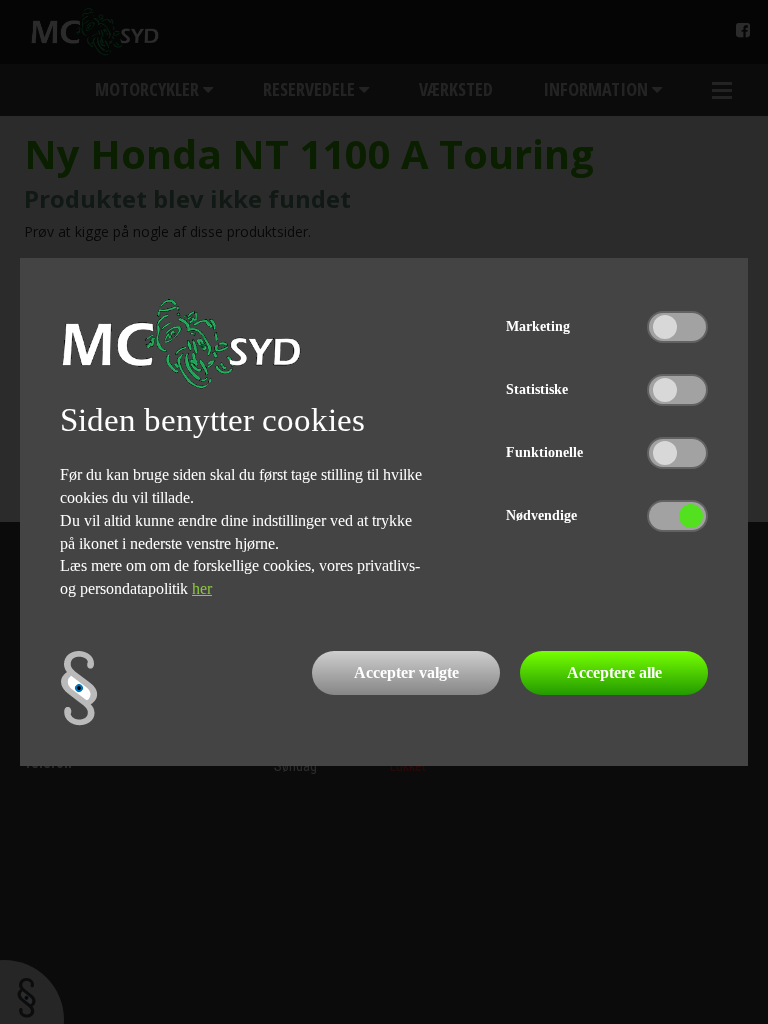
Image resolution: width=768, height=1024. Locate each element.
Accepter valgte (406, 672)
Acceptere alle (614, 672)
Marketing (538, 326)
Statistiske (537, 389)
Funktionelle (544, 452)
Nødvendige (541, 515)
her (202, 588)
